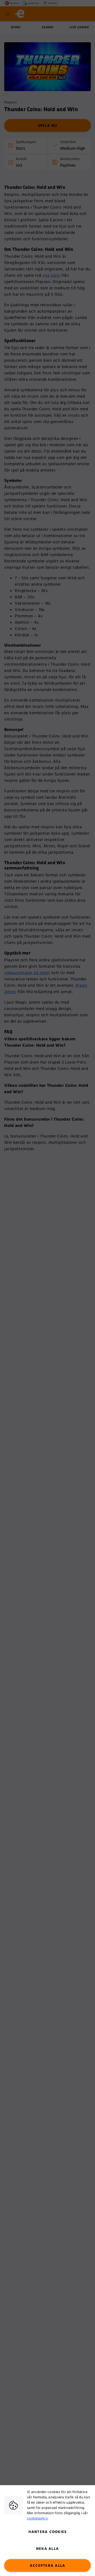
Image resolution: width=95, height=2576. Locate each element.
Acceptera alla (48, 2566)
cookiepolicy (37, 2518)
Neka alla (47, 2549)
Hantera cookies (48, 2532)
